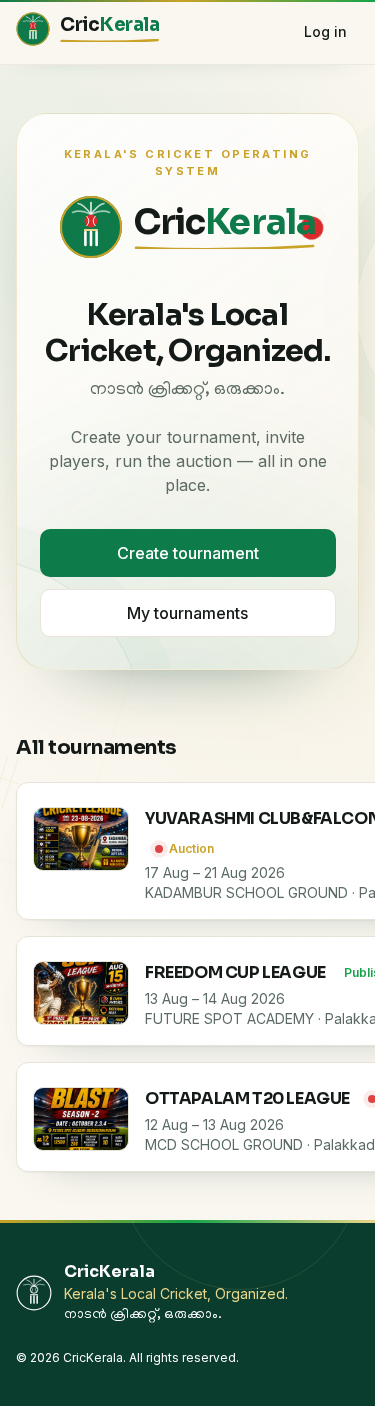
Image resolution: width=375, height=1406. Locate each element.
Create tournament (188, 553)
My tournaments (187, 613)
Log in (325, 31)
